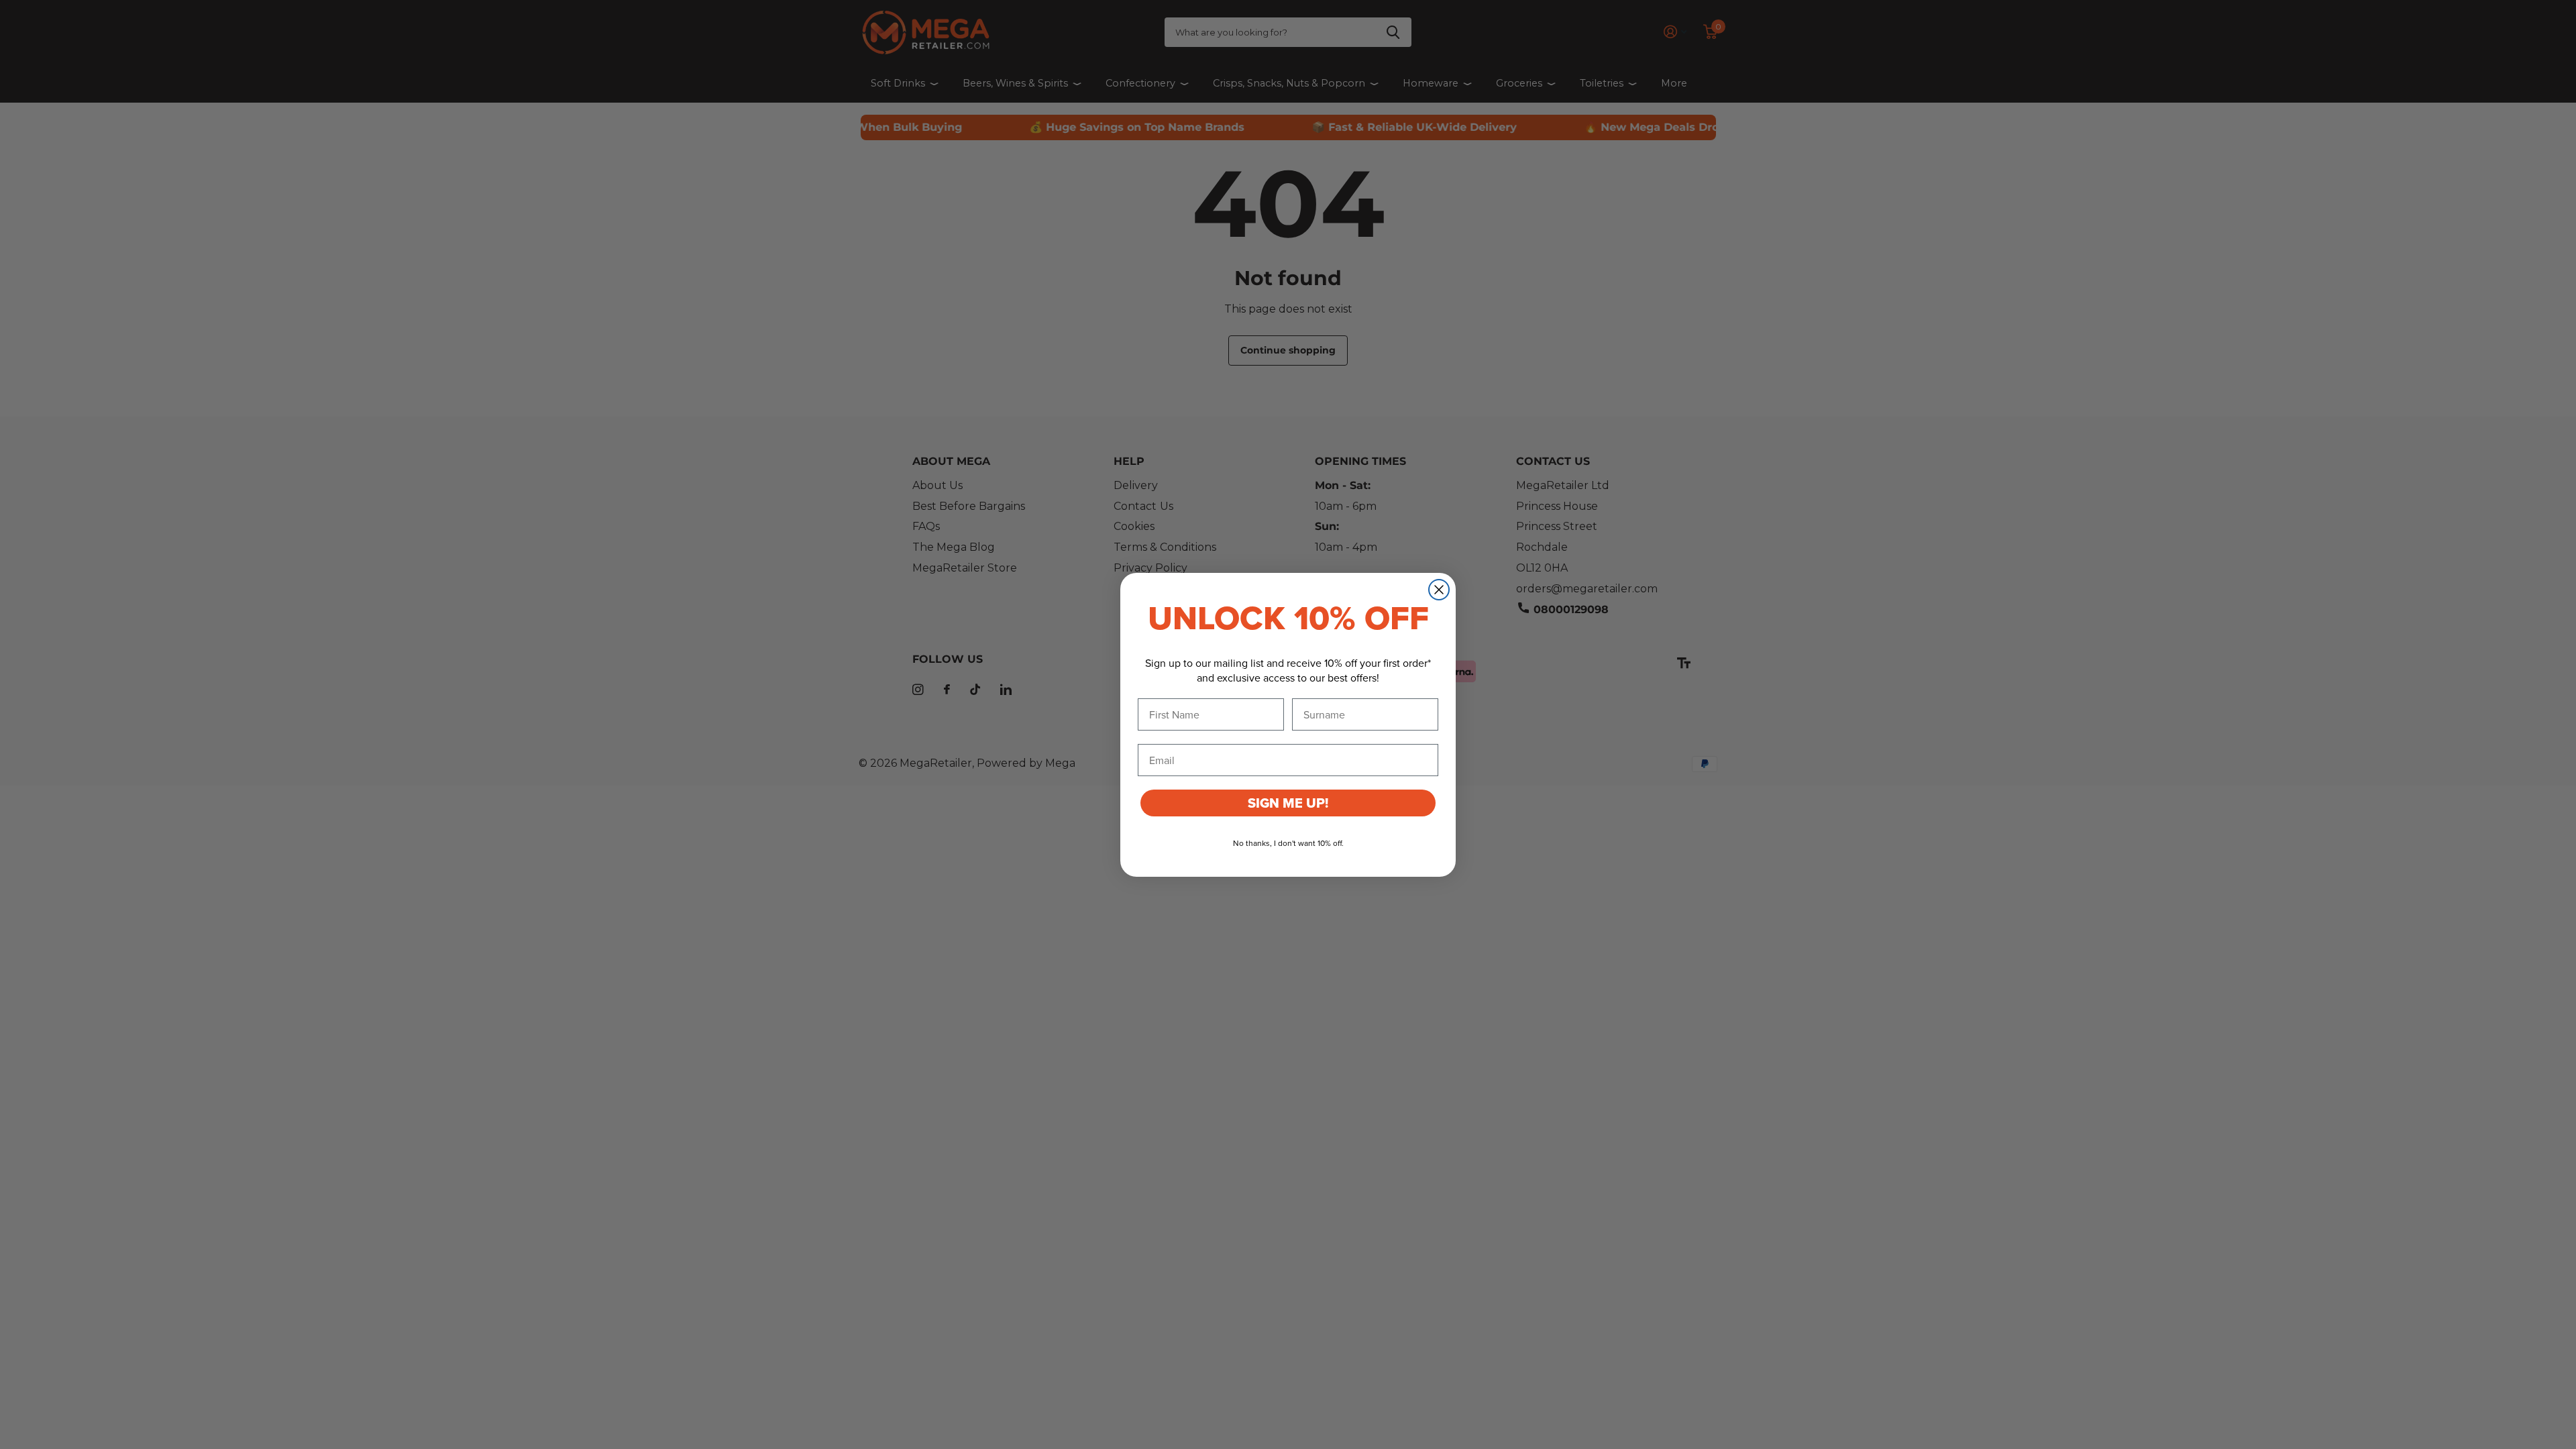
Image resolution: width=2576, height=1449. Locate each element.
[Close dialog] (1439, 590)
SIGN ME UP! (1288, 803)
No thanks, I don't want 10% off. (1288, 843)
